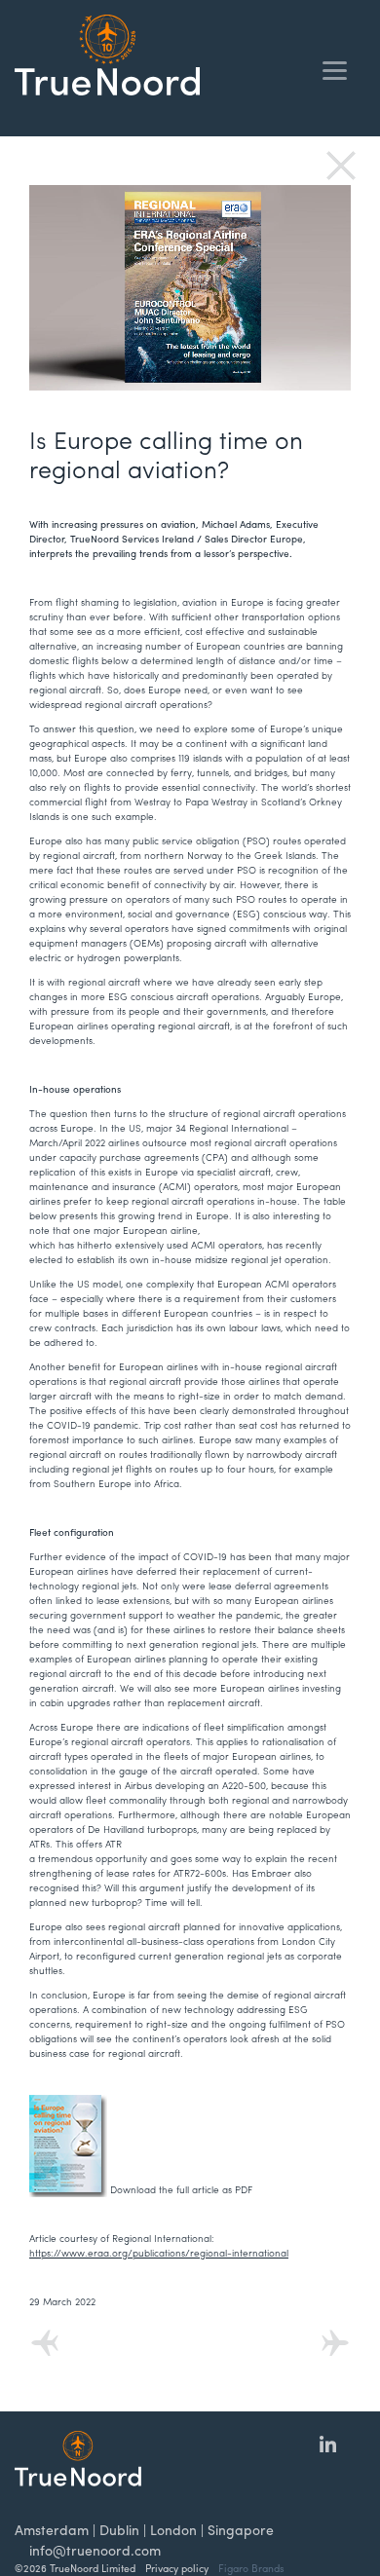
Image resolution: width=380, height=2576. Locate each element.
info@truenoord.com (95, 2550)
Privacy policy (177, 2568)
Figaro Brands (251, 2568)
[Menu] (335, 71)
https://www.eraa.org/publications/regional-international (159, 2253)
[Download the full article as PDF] (141, 2145)
